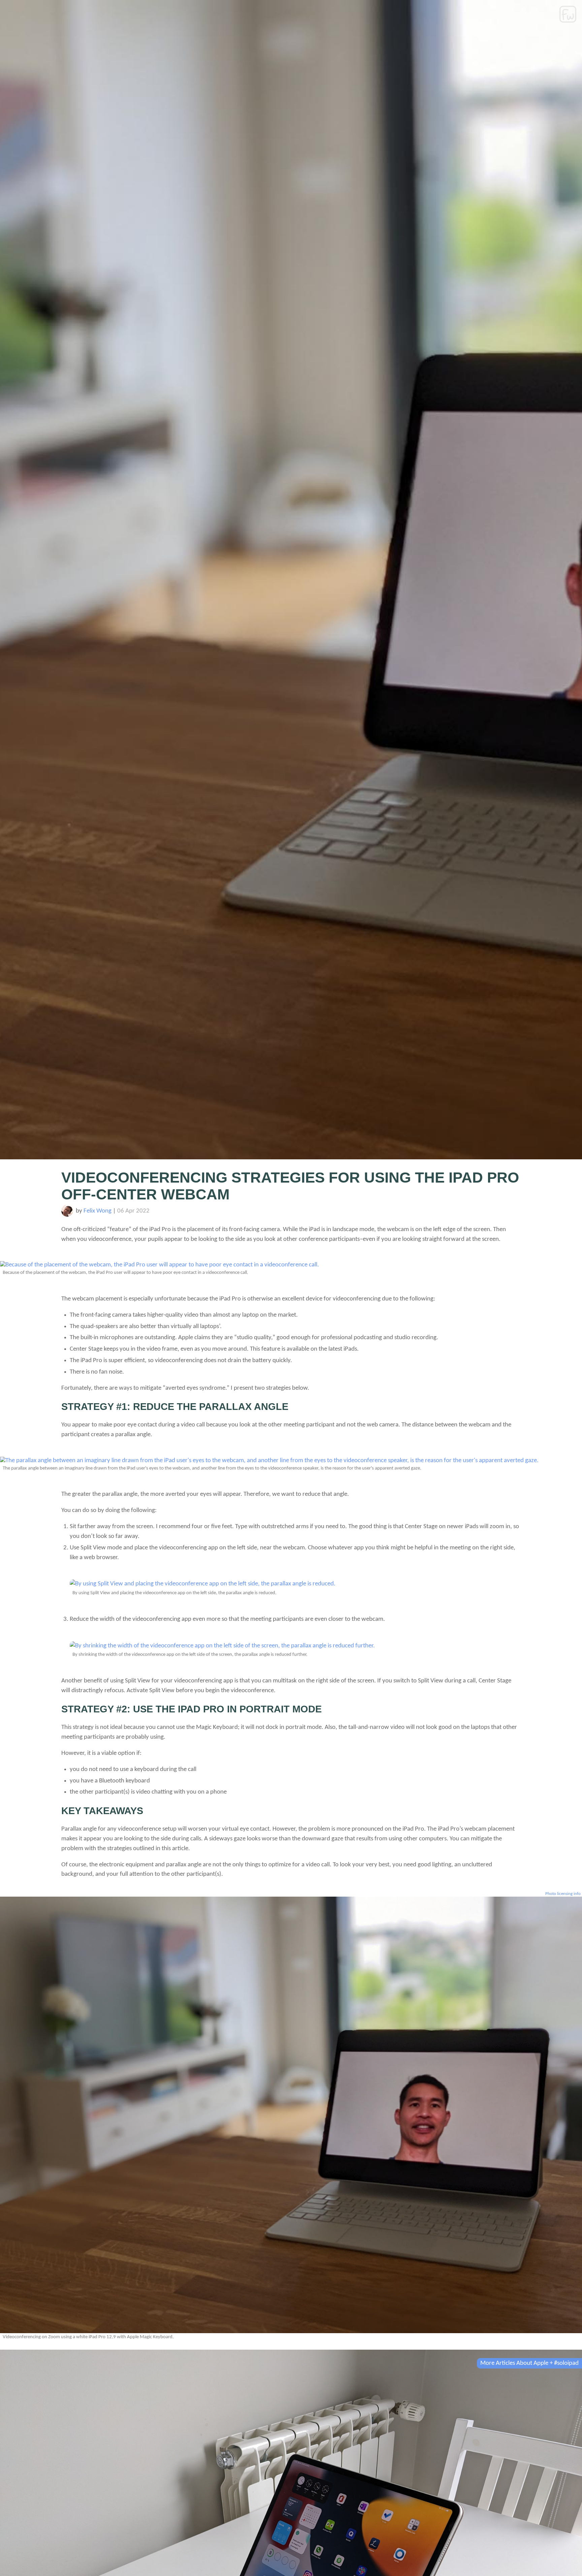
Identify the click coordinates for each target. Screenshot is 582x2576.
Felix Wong (98, 1211)
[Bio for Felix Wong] (67, 1215)
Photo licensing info (563, 1894)
